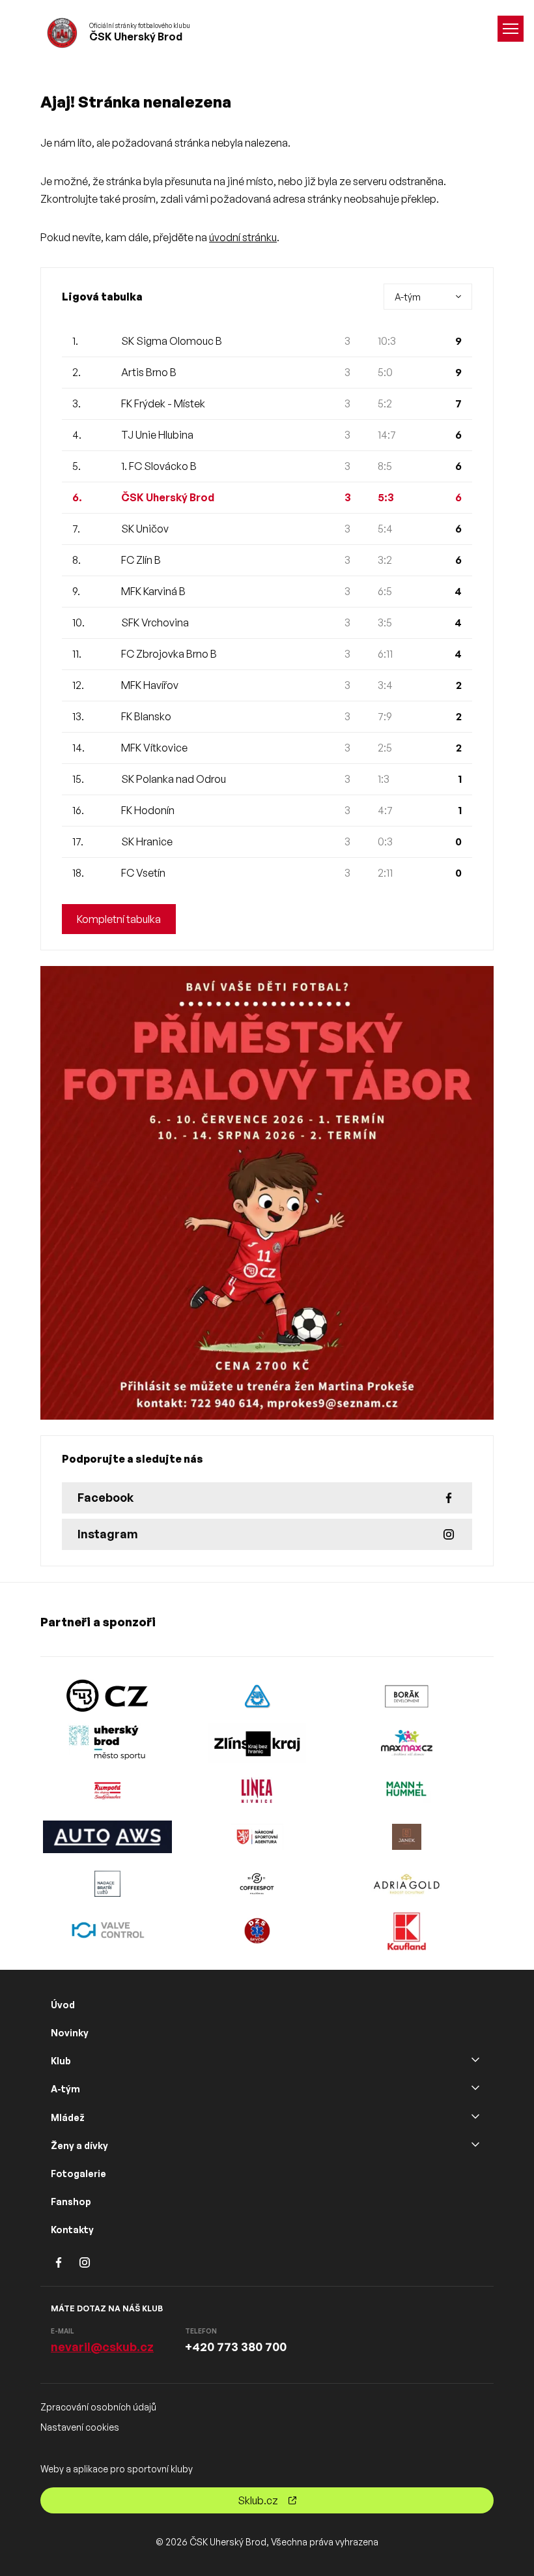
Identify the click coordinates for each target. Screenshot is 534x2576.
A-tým (65, 2089)
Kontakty (72, 2230)
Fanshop (71, 2202)
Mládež (68, 2117)
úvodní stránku (243, 237)
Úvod (63, 2005)
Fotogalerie (78, 2173)
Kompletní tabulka (119, 919)
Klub (61, 2061)
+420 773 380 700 (236, 2347)
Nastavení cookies (80, 2427)
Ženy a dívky (79, 2145)
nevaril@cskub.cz (102, 2347)
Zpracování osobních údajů (98, 2407)
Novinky (70, 2033)
